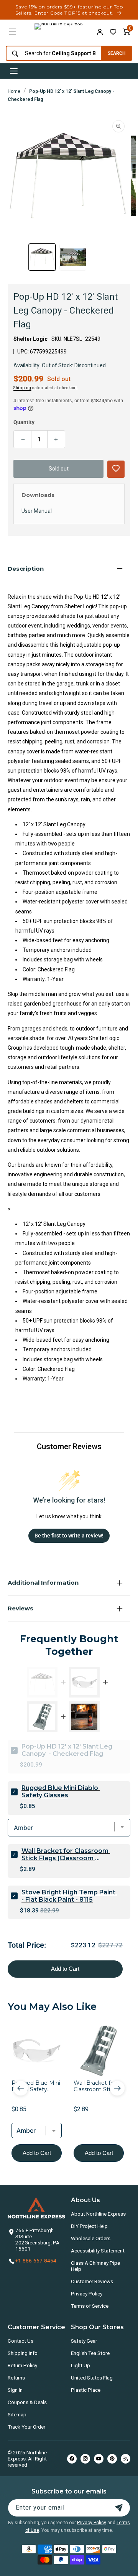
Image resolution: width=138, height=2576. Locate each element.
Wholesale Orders (91, 2238)
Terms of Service (90, 2306)
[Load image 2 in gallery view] (73, 257)
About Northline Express (98, 2214)
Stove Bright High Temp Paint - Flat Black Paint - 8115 (69, 1896)
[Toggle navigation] (14, 71)
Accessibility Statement (98, 2251)
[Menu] (13, 32)
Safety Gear (84, 2341)
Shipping (22, 388)
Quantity (24, 422)
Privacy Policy (87, 2294)
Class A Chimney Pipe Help (95, 2266)
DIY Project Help (89, 2226)
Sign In (15, 2390)
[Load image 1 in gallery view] (42, 257)
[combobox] (52, 54)
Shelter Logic (30, 339)
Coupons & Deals (27, 2402)
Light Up (80, 2365)
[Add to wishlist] (113, 32)
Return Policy (22, 2365)
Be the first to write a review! (69, 1536)
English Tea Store (90, 2353)
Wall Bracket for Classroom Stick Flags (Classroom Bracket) (66, 1854)
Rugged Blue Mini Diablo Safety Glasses (61, 1792)
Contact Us (21, 2341)
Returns (16, 2378)
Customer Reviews (92, 2281)
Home (14, 91)
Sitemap (17, 2414)
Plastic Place (86, 2390)
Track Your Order (26, 2427)
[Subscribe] (119, 2508)
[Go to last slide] (21, 2088)
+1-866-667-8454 (36, 2261)
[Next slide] (117, 2088)
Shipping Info (23, 2353)
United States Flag (92, 2378)
